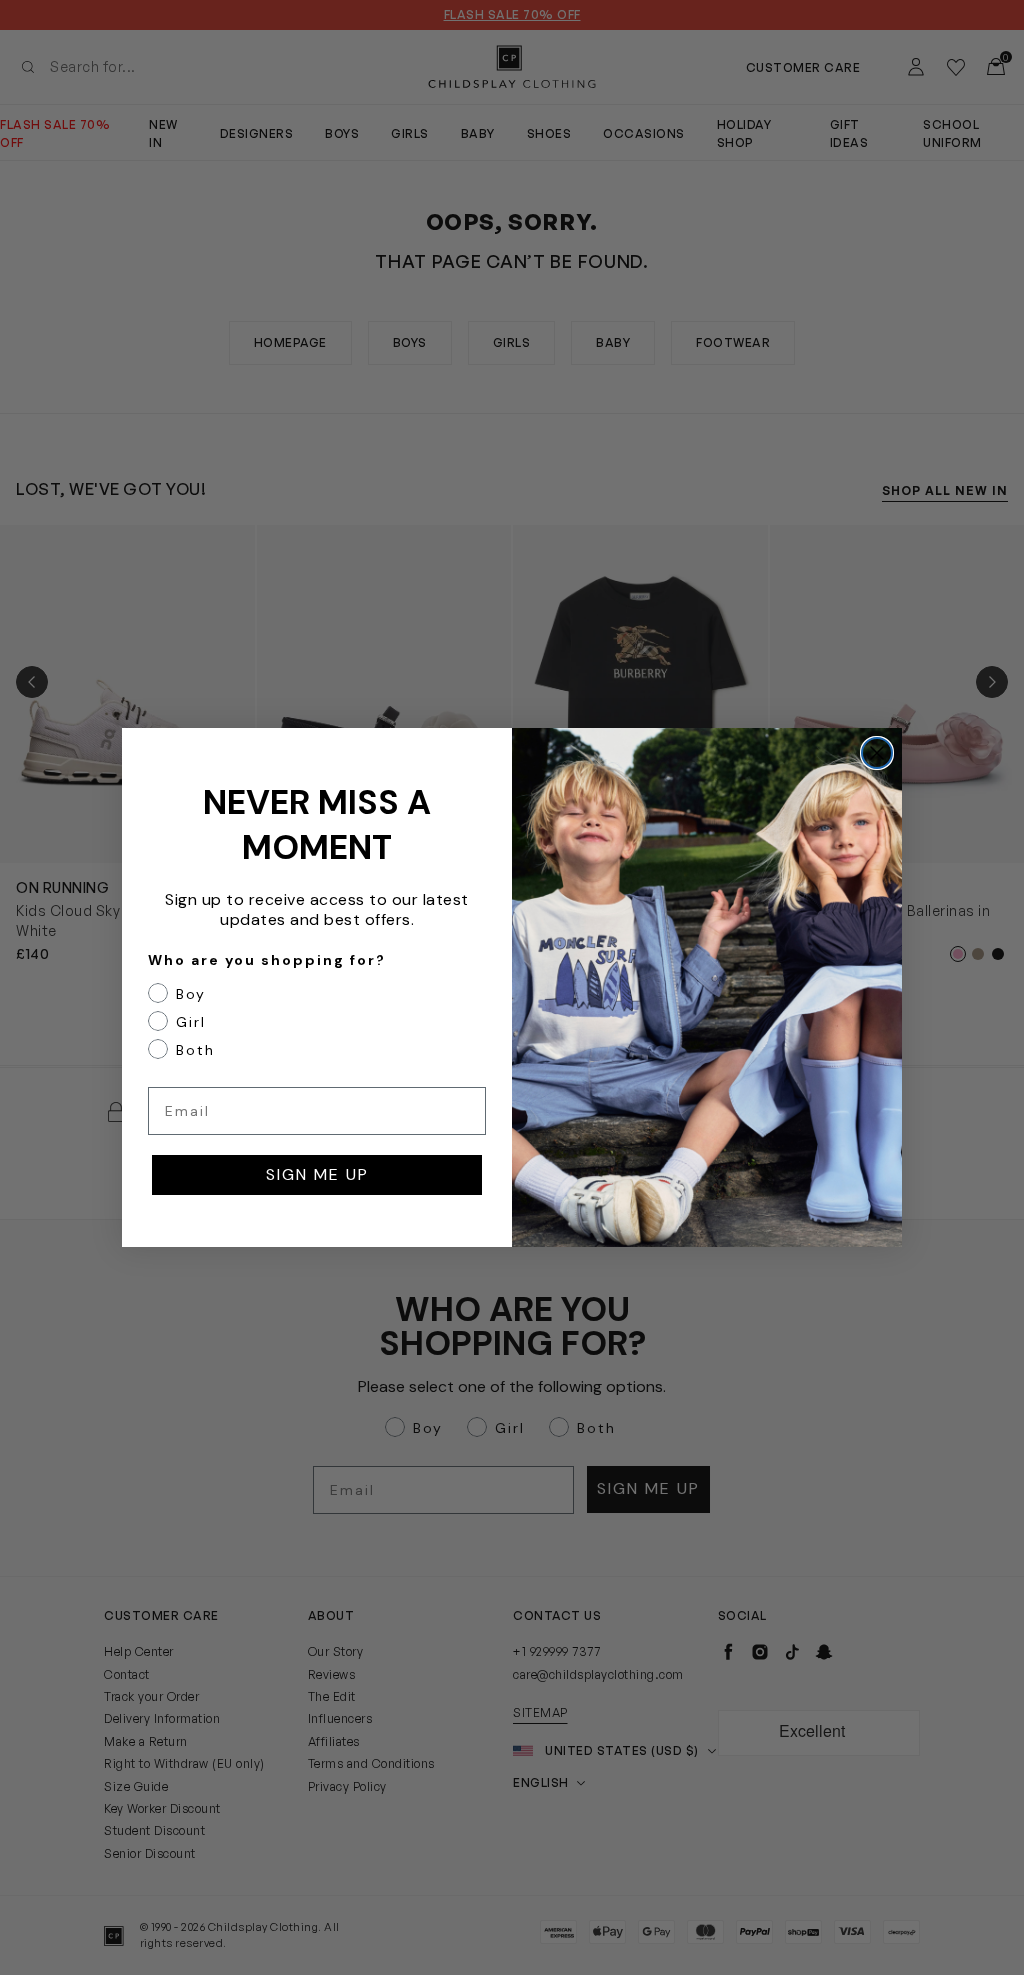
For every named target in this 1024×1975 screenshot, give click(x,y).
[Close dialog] (877, 753)
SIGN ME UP (317, 1174)
